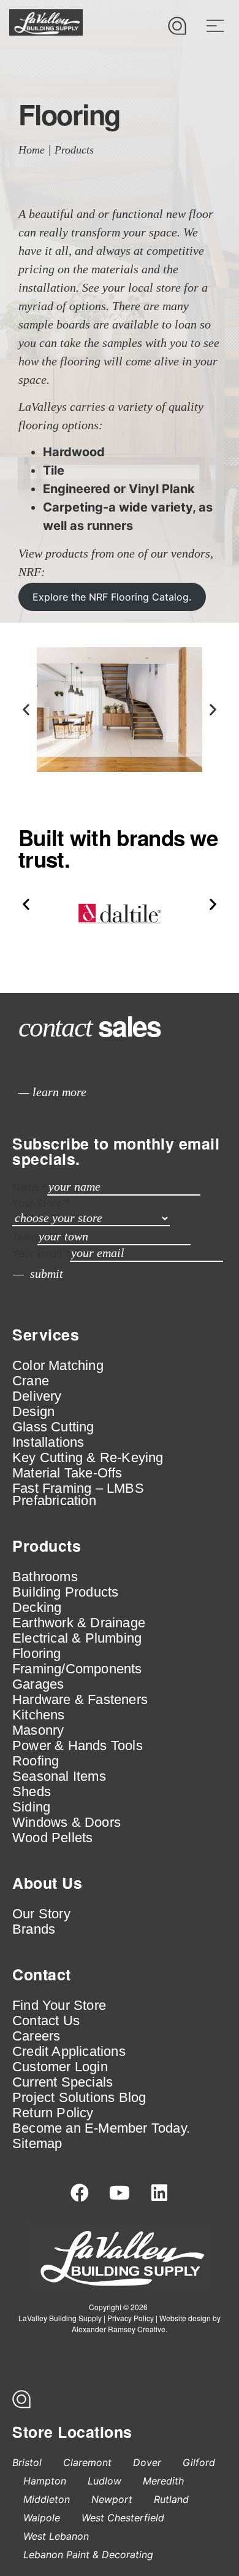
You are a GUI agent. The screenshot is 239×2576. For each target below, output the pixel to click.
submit (47, 1274)
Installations (48, 1442)
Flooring (37, 1654)
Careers (36, 2036)
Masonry (38, 1730)
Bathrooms (45, 1577)
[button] (26, 710)
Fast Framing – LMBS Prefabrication (78, 1495)
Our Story (41, 1914)
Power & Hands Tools (78, 1746)
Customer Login (60, 2067)
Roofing (36, 1761)
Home (32, 150)
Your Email (41, 1253)
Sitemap (37, 2144)
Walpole (42, 2518)
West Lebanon (56, 2536)
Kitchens (39, 1715)
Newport (112, 2499)
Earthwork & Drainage (79, 1623)
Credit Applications (69, 2052)
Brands (34, 1929)
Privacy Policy (131, 2318)
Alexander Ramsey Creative (119, 2329)
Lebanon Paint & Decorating (88, 2555)
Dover (147, 2462)
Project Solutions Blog (79, 2098)
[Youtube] (120, 2193)
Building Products (65, 1592)
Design (33, 1412)
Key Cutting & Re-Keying (88, 1458)
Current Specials (63, 2082)
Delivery (37, 1396)
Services (46, 1334)
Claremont (87, 2462)
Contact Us (46, 2021)
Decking (37, 1608)
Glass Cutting (53, 1427)
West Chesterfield (123, 2518)
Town (25, 1237)
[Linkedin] (159, 2193)
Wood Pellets (52, 1838)
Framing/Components (77, 1669)
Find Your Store (59, 2006)
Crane (31, 1381)
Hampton (45, 2481)
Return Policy (53, 2113)
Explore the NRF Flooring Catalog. (112, 597)
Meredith (163, 2481)
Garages (38, 1684)
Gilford (199, 2462)
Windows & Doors (66, 1823)
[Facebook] (80, 2193)
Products (74, 150)
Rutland (171, 2499)
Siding (31, 1807)
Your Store (41, 1203)
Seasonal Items (59, 1776)
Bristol (27, 2462)
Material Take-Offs (67, 1473)
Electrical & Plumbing (77, 1638)
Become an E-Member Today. (101, 2128)
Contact (42, 1974)
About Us (47, 1883)
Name (30, 1187)
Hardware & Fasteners (80, 1700)
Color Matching (58, 1366)
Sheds (32, 1792)
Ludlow (104, 2481)
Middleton (47, 2499)
